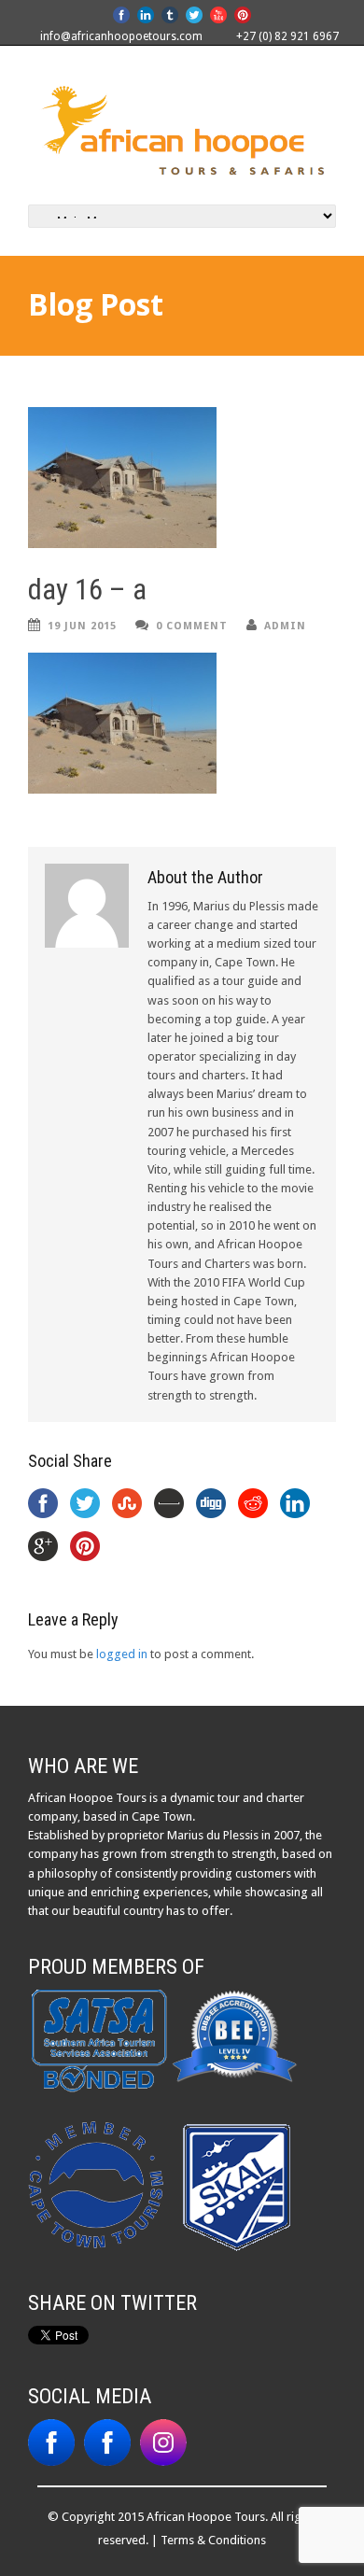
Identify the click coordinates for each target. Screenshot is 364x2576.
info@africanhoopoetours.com (121, 36)
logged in (122, 1654)
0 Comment (192, 626)
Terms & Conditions (213, 2540)
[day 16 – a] (182, 478)
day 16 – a (87, 590)
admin (285, 626)
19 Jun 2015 (82, 626)
